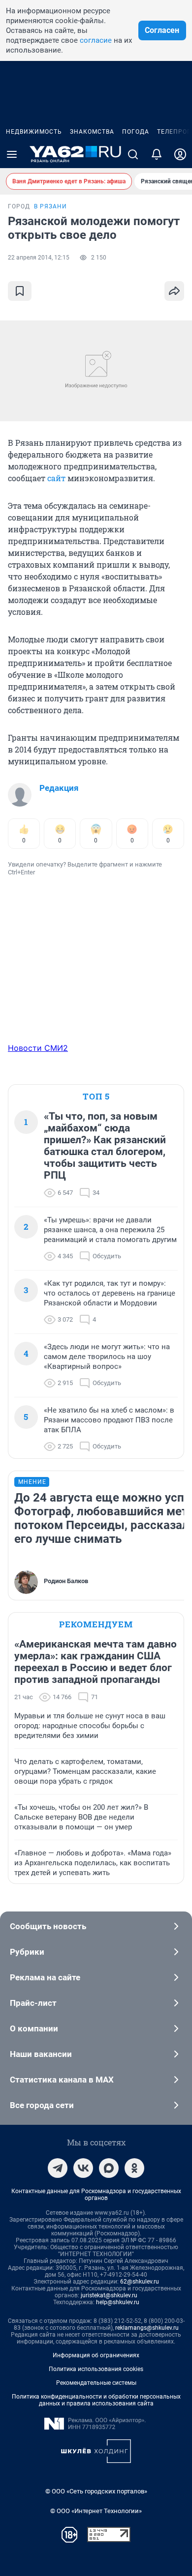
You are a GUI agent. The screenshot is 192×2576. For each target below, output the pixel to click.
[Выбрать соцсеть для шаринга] (174, 291)
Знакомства (92, 132)
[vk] (83, 2168)
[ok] (134, 2168)
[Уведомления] (157, 154)
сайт (56, 478)
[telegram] (58, 2168)
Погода (136, 132)
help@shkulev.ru (118, 2302)
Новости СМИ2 (38, 1048)
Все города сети (42, 2105)
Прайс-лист (33, 2003)
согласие (96, 40)
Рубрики (27, 1952)
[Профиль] (180, 154)
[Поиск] (133, 154)
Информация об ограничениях (96, 2355)
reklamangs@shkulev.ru (147, 2328)
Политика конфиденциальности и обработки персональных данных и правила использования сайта (96, 2400)
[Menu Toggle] (12, 154)
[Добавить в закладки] (20, 291)
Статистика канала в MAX (62, 2080)
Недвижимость (34, 132)
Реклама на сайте (45, 1977)
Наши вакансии (41, 2054)
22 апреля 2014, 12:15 (39, 258)
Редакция (59, 788)
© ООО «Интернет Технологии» (96, 2511)
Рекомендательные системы (96, 2383)
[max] (109, 2168)
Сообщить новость (48, 1926)
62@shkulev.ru (140, 2282)
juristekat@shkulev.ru (109, 2295)
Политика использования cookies (96, 2369)
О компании (34, 2028)
